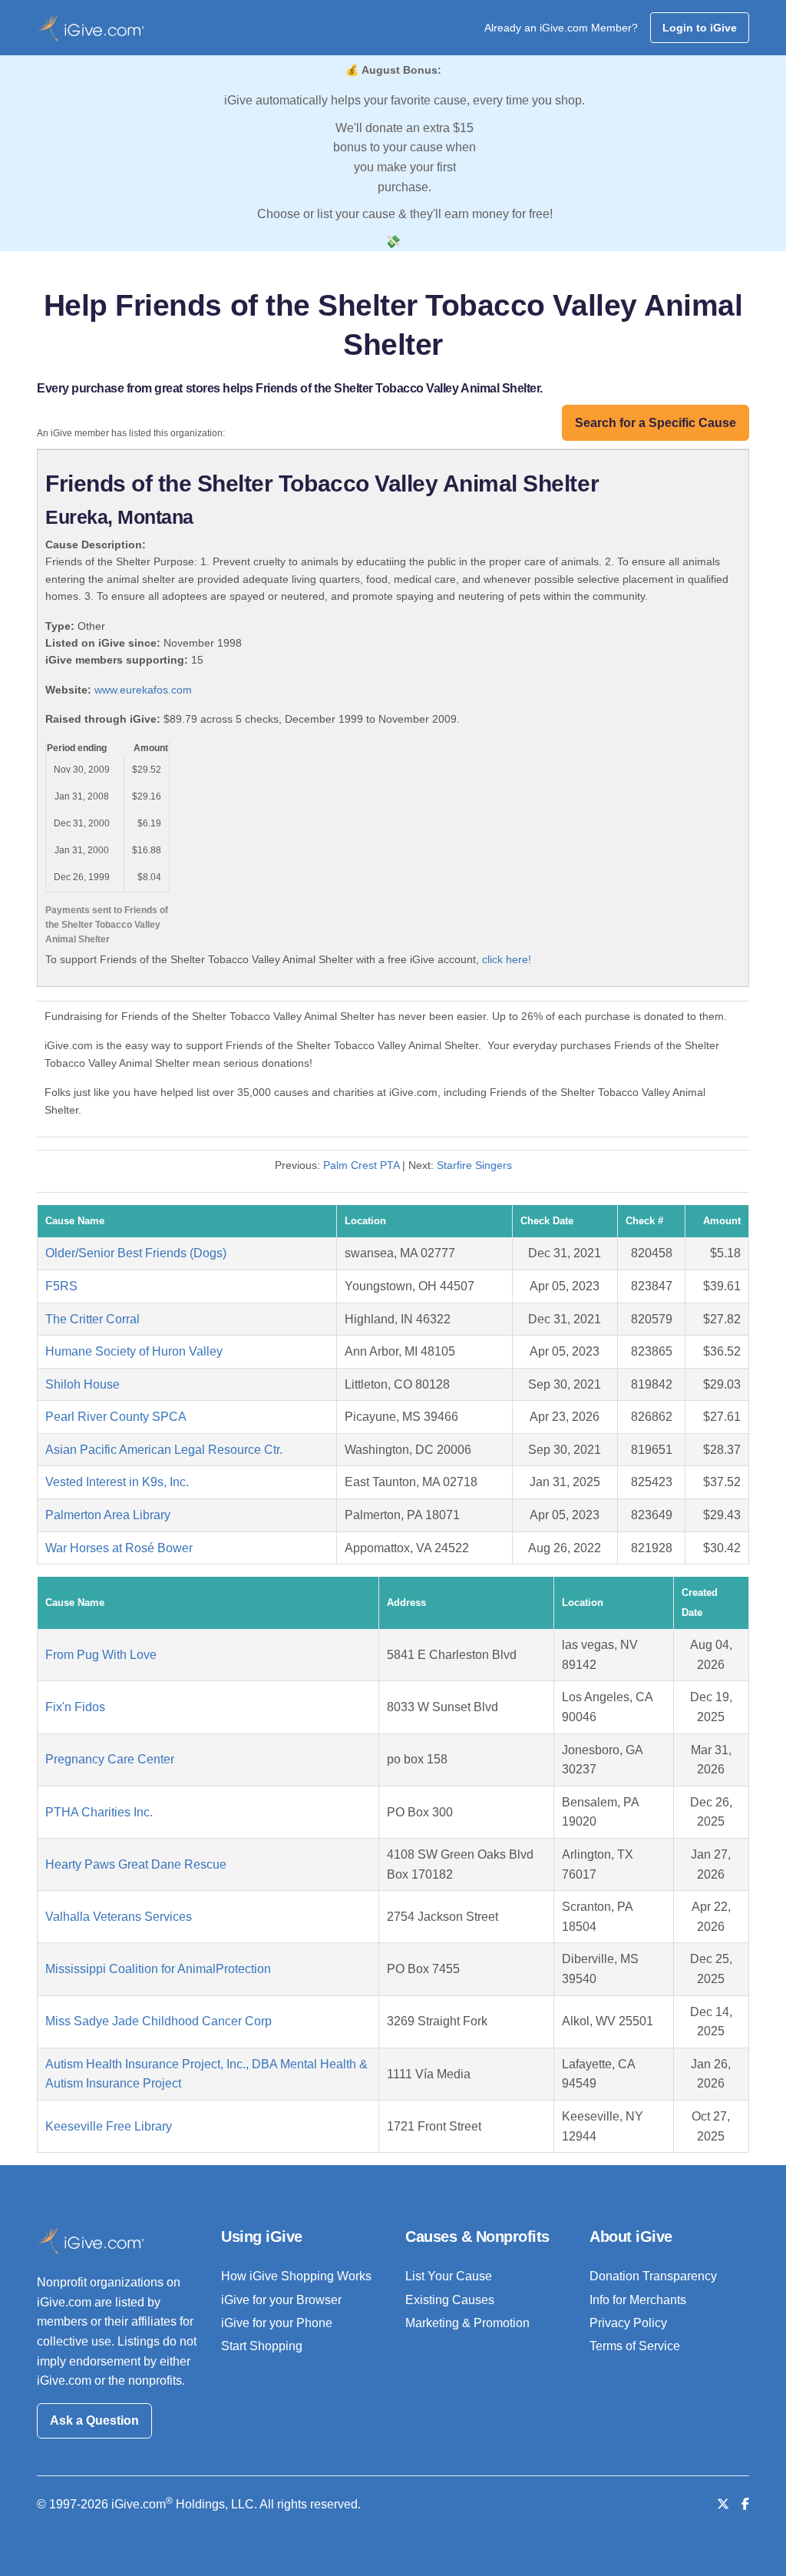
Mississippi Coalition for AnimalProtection (158, 1969)
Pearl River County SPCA (116, 1417)
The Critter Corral (92, 1319)
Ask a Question (94, 2420)
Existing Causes (450, 2300)
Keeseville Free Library (109, 2126)
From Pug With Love (101, 1655)
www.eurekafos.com (143, 690)
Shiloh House (83, 1384)
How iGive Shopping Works (296, 2276)
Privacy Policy (628, 2323)
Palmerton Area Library (108, 1515)
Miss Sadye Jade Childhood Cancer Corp (159, 2021)
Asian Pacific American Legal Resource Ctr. (164, 1450)
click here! (507, 959)
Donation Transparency (653, 2276)
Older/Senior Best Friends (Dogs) (136, 1253)
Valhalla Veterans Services (119, 1917)
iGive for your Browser (281, 2300)
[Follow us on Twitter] (723, 2504)
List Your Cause (449, 2276)
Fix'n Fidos (75, 1707)
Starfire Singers (474, 1165)
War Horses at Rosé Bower (119, 1548)
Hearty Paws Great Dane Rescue (136, 1864)
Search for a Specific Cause (656, 423)
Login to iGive (700, 28)
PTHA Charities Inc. (99, 1812)
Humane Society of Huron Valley (134, 1351)
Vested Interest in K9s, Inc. (117, 1482)
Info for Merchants (638, 2300)
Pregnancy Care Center (110, 1759)
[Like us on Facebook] (745, 2504)
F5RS (61, 1286)
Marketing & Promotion (467, 2323)
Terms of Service (635, 2346)
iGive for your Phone (277, 2323)
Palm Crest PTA (361, 1165)
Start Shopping (262, 2346)
